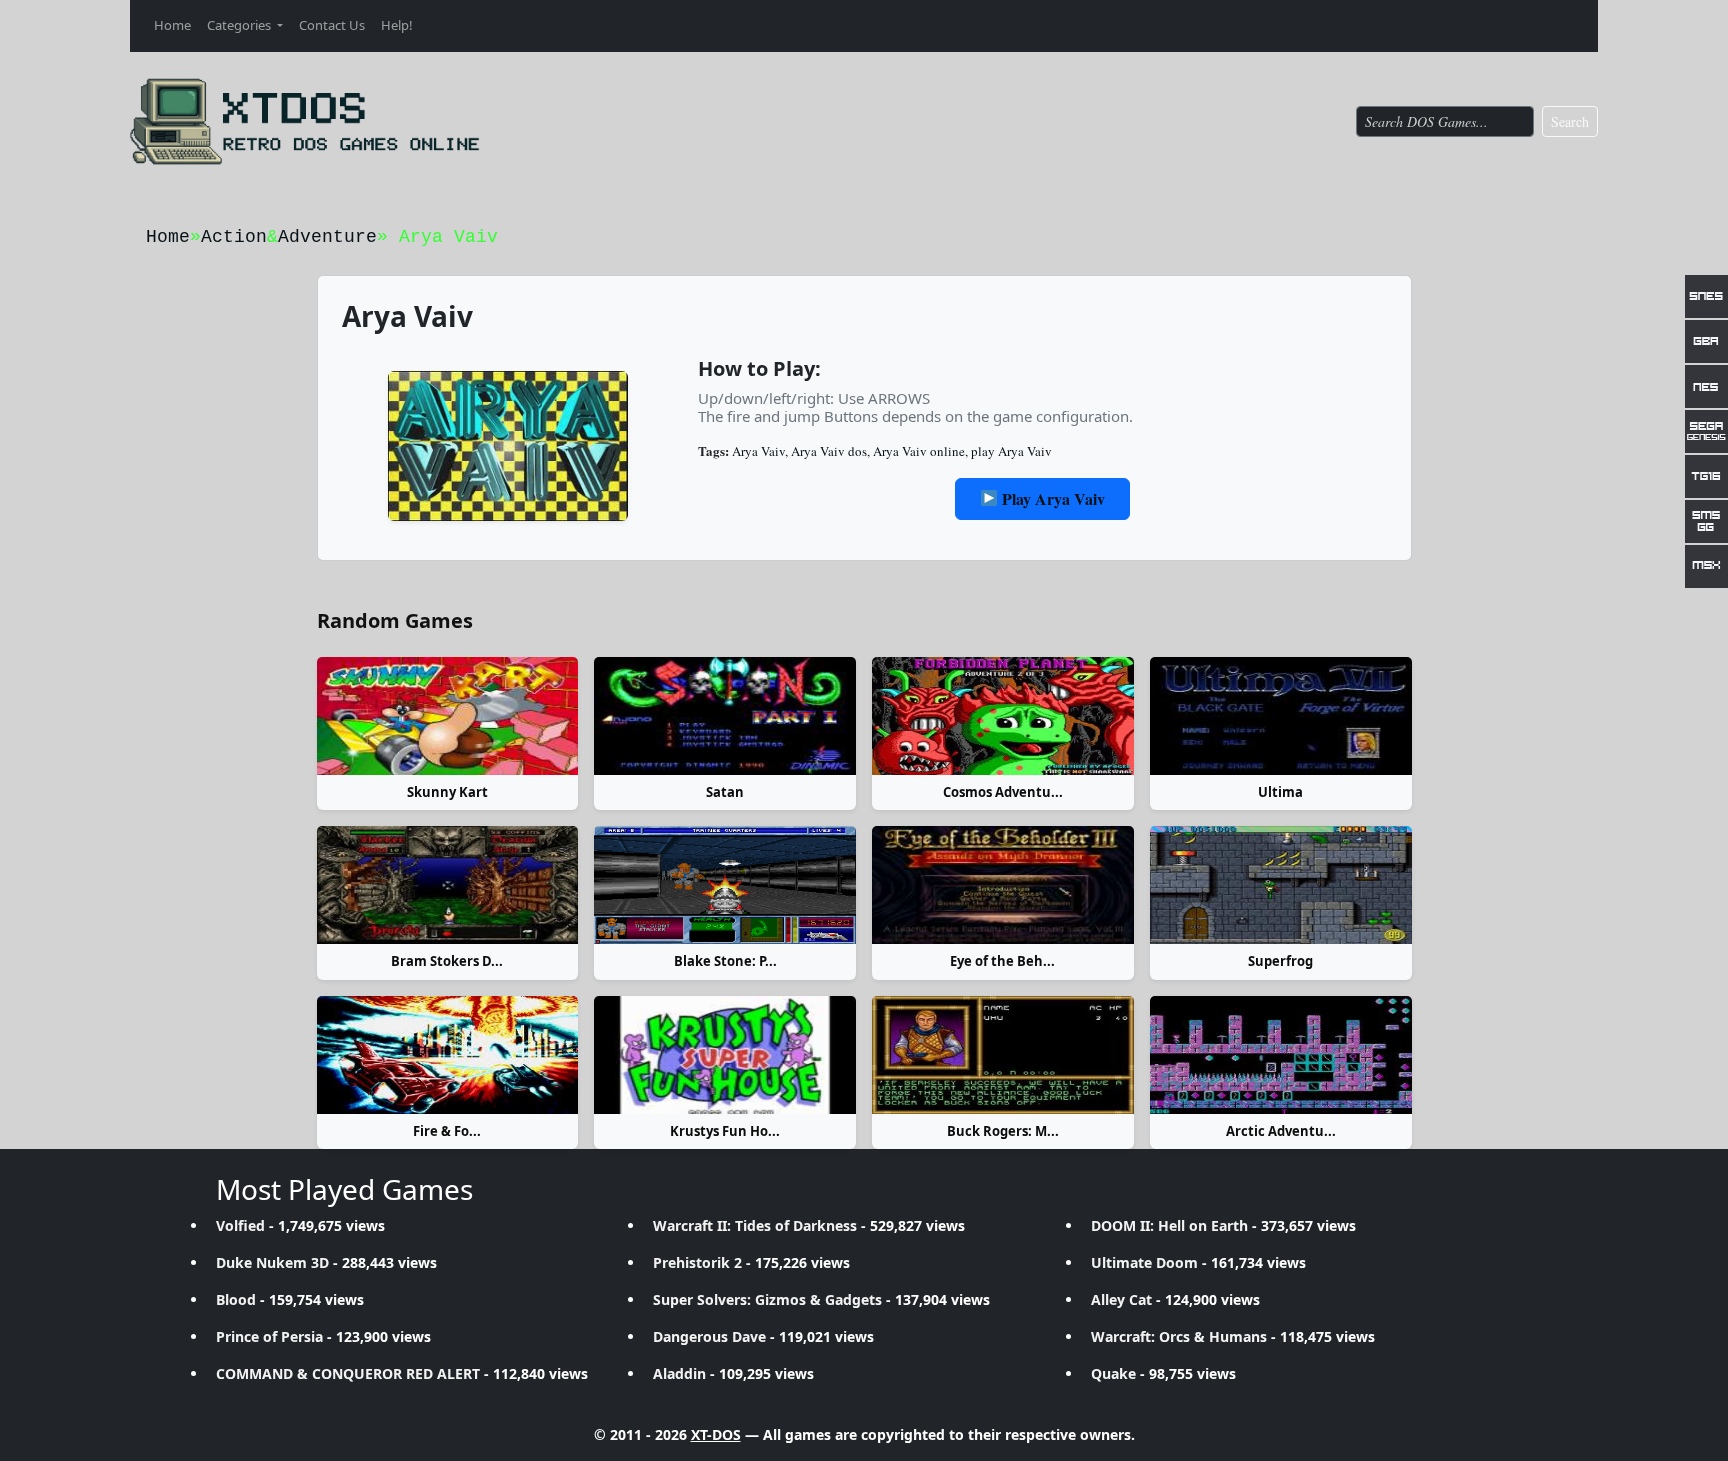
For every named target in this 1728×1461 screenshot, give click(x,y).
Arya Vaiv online (919, 451)
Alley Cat (1121, 1299)
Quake (1113, 1373)
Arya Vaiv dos (829, 451)
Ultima (1280, 792)
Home (172, 25)
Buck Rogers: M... (1003, 1131)
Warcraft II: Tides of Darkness (755, 1225)
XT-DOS (716, 1434)
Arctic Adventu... (1281, 1131)
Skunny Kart (447, 792)
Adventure (327, 237)
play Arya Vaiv (1011, 451)
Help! (397, 25)
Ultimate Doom (1144, 1262)
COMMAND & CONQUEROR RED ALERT (348, 1373)
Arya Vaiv (758, 451)
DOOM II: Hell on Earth (1169, 1225)
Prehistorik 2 (697, 1262)
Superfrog (1280, 961)
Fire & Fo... (447, 1131)
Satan (725, 792)
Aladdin (679, 1373)
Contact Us (332, 25)
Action (234, 237)
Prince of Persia (269, 1336)
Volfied (240, 1225)
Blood (236, 1299)
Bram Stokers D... (447, 961)
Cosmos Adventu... (1003, 792)
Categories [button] (240, 25)
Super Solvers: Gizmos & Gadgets (767, 1299)
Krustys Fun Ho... (725, 1131)
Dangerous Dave (709, 1336)
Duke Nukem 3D (272, 1262)
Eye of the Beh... (1002, 961)
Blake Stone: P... (725, 961)
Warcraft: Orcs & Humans (1179, 1336)
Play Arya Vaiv (1051, 498)
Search (1570, 121)
